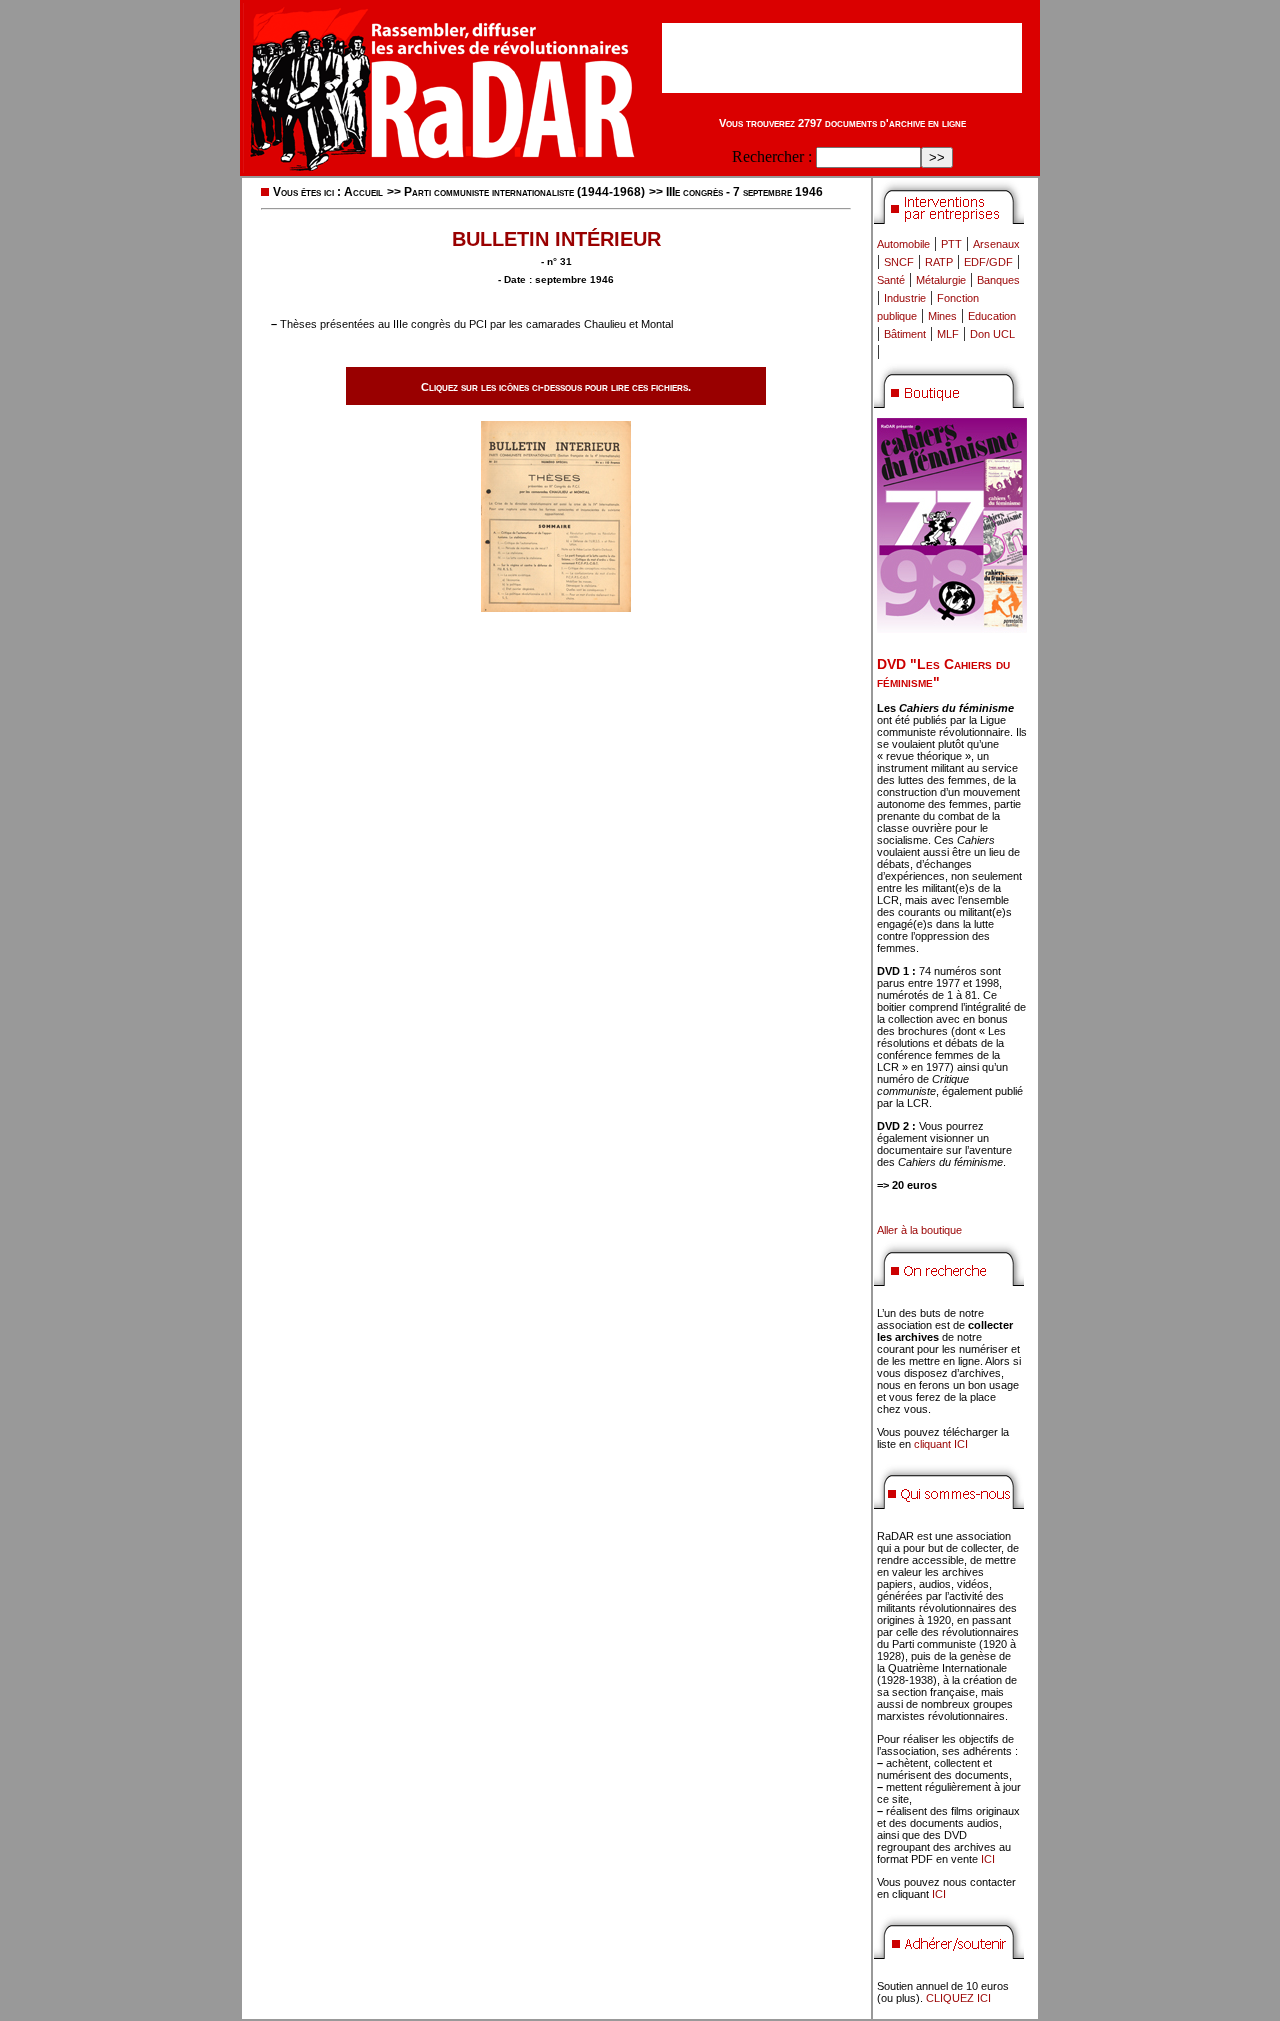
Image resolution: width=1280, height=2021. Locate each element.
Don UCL (992, 334)
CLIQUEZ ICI (958, 1998)
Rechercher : (772, 156)
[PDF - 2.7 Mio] (556, 606)
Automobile (903, 244)
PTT (951, 244)
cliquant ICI (941, 1444)
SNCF (899, 262)
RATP (939, 262)
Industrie (905, 298)
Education (992, 316)
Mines (942, 316)
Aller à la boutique (919, 1230)
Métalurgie (941, 280)
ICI (988, 1859)
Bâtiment (905, 334)
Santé (891, 280)
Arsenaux (996, 244)
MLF (948, 334)
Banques (998, 280)
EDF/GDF (988, 262)
